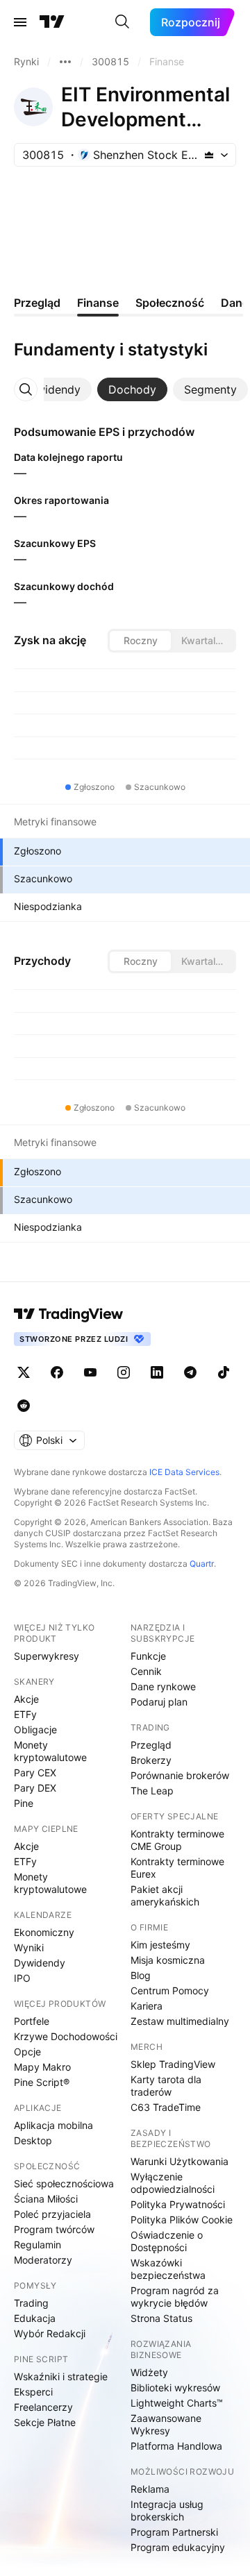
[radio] (140, 641)
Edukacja (35, 2318)
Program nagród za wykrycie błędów (175, 2297)
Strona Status (161, 2318)
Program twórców (54, 2229)
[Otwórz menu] (20, 22)
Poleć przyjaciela (52, 2214)
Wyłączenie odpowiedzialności (173, 2183)
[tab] (51, 389)
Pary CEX (35, 1773)
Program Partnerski (174, 2532)
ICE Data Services (184, 1472)
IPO (22, 1978)
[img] (209, 155)
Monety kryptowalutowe (50, 1751)
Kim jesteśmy (160, 1945)
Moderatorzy (43, 2260)
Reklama (150, 2489)
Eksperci (33, 2392)
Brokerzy (151, 1760)
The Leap (152, 1791)
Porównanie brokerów (180, 1775)
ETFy (25, 1714)
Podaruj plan (159, 1702)
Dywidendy (40, 1963)
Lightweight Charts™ (177, 2403)
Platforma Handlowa (176, 2446)
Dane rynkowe (163, 1686)
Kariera (147, 2006)
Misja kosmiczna (168, 1960)
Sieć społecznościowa (64, 2183)
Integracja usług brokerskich (167, 2510)
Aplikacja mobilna (53, 2125)
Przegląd (151, 1745)
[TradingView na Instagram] (124, 1372)
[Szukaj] (122, 22)
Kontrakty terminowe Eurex (177, 1868)
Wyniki (29, 1947)
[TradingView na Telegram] (190, 1372)
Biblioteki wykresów (175, 2388)
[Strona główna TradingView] (52, 22)
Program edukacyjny (178, 2547)
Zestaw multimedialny (180, 2021)
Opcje (27, 2052)
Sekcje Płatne (45, 2422)
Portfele (32, 2021)
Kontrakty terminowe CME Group (177, 1840)
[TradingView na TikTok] (224, 1372)
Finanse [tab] (98, 303)
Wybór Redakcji (50, 2333)
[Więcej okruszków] (65, 62)
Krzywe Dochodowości (66, 2036)
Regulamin (37, 2245)
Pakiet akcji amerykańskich (165, 1895)
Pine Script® (42, 2082)
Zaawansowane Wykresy (166, 2424)
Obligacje (35, 1729)
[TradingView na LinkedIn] (157, 1372)
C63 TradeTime (166, 2107)
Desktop (33, 2140)
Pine (24, 1803)
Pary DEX (35, 1788)
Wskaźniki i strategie (61, 2376)
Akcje (26, 1699)
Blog (141, 1975)
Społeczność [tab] (170, 303)
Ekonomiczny (44, 1932)
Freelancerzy (43, 2407)
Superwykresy (47, 1656)
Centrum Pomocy (170, 1990)
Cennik (146, 1671)
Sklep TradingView (173, 2064)
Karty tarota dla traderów (166, 2086)
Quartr (202, 1564)
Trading (31, 2303)
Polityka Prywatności (178, 2204)
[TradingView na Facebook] (57, 1372)
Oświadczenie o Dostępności (167, 2241)
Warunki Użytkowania (180, 2161)
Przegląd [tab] (37, 303)
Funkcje (148, 1656)
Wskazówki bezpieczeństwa (168, 2269)
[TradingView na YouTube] (90, 1372)
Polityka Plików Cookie (182, 2220)
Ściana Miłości (46, 2199)
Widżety (149, 2372)
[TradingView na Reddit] (24, 1406)
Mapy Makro (42, 2067)
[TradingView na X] (24, 1372)
